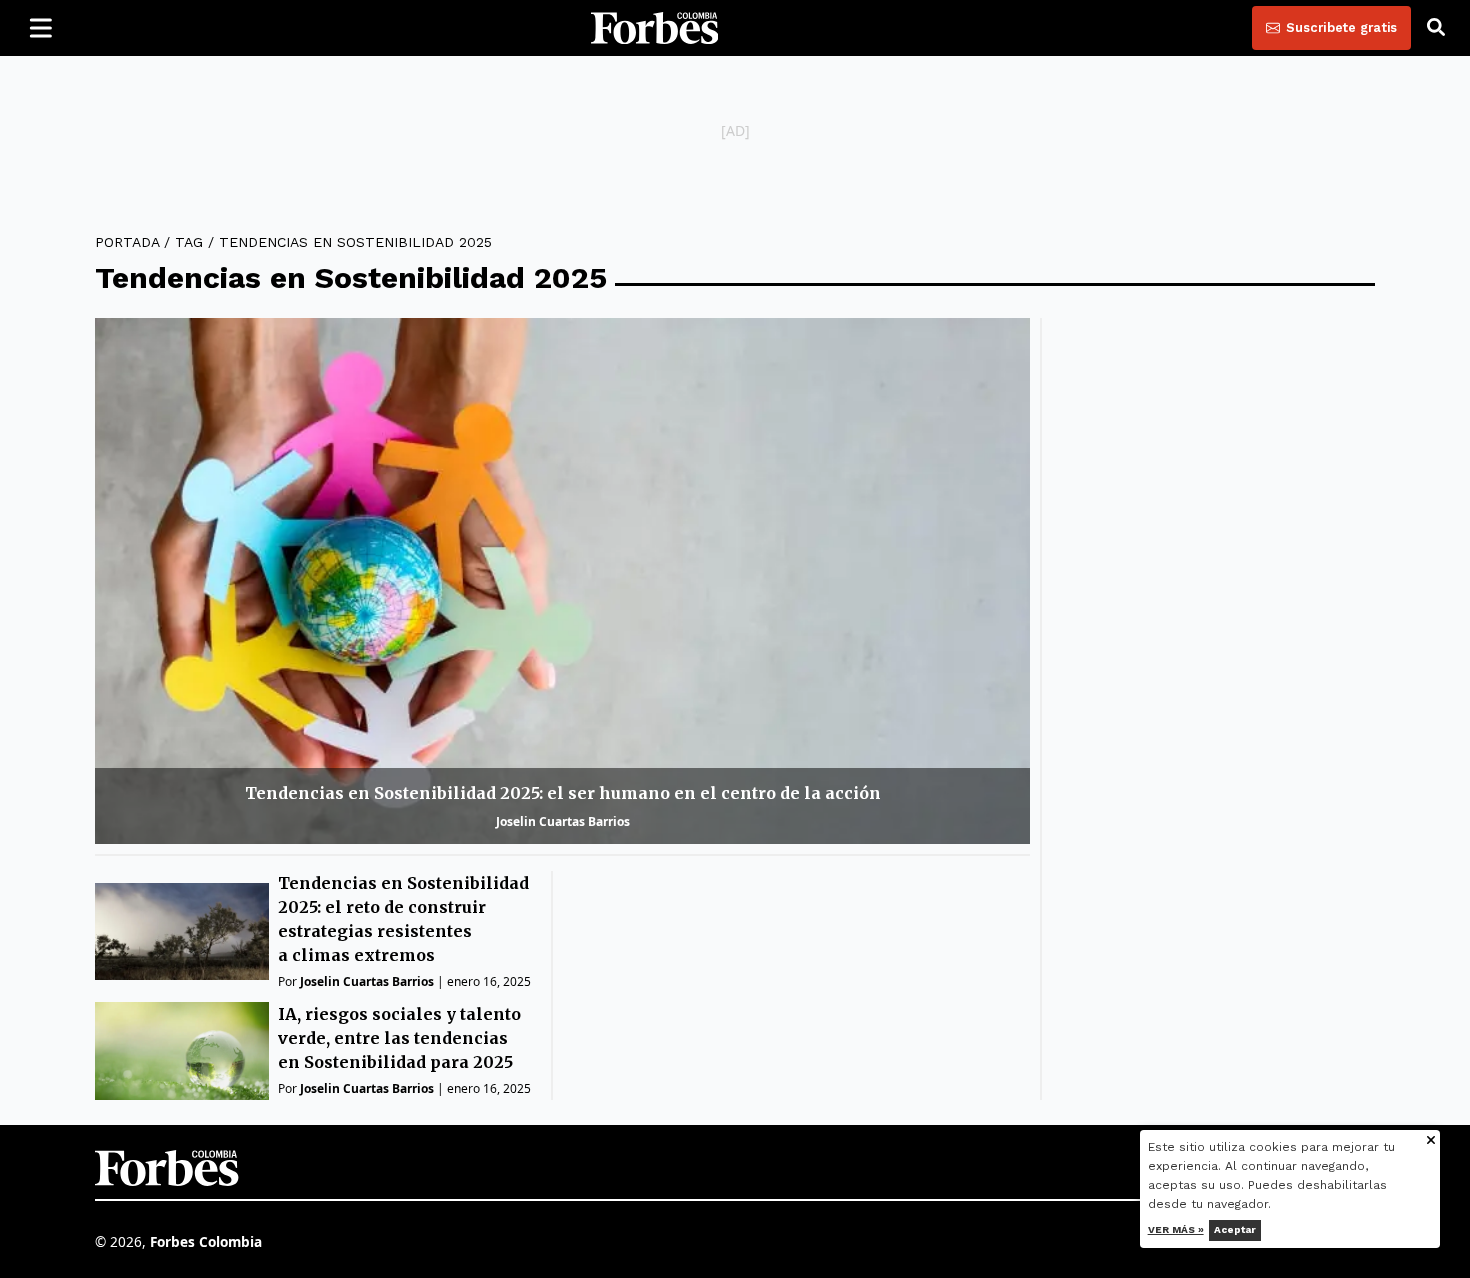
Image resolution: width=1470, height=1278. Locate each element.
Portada (127, 242)
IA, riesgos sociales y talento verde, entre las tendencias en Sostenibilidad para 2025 (399, 1038)
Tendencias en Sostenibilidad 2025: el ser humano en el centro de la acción (563, 793)
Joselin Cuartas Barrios (563, 821)
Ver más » (1176, 1229)
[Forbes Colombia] (655, 28)
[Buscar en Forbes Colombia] (1436, 28)
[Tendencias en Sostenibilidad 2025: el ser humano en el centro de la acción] (562, 581)
